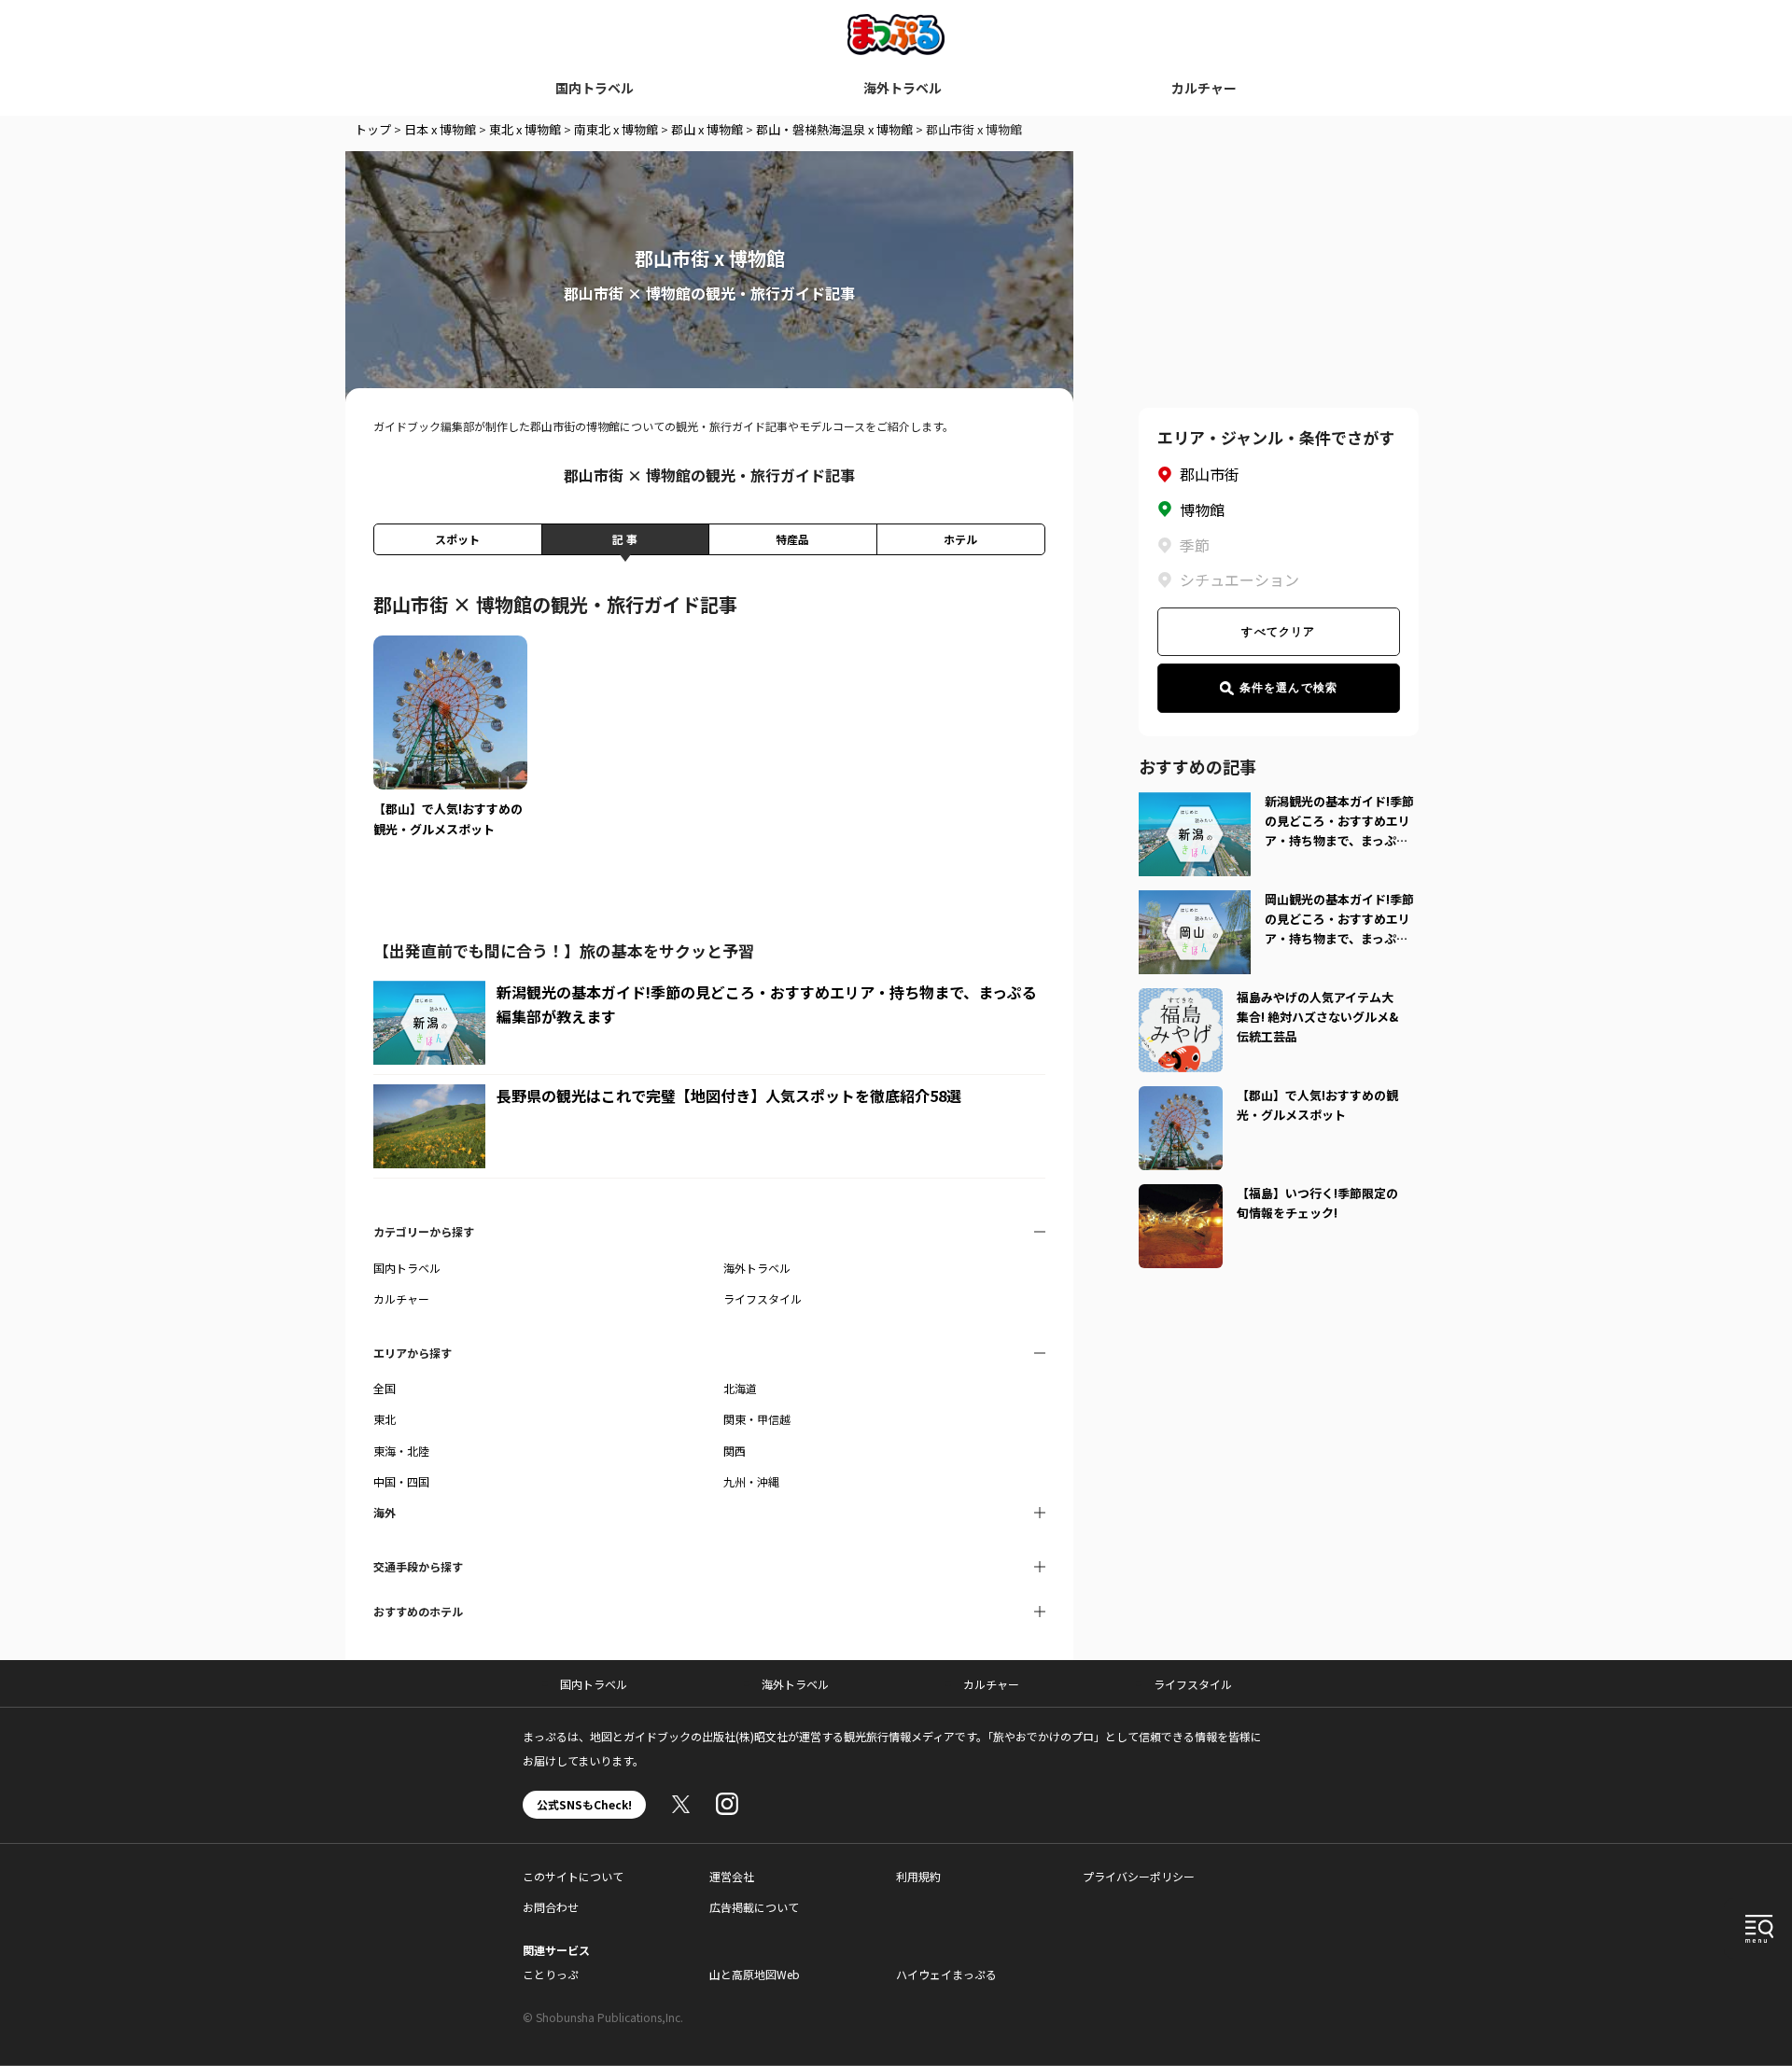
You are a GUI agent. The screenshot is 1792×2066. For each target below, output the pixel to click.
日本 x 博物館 (440, 129)
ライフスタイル (763, 1298)
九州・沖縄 (751, 1481)
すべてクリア (1278, 632)
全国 (385, 1388)
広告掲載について (754, 1907)
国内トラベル (595, 88)
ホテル (960, 539)
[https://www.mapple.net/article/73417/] (1181, 1097)
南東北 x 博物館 (616, 129)
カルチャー (1204, 88)
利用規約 (918, 1876)
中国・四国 (401, 1481)
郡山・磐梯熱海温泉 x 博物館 (834, 129)
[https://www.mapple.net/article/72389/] (1181, 1195)
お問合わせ (551, 1907)
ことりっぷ (551, 1974)
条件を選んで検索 (1289, 688)
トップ (373, 129)
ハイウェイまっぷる (946, 1974)
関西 (735, 1451)
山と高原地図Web (755, 1974)
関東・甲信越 (757, 1419)
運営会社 (732, 1876)
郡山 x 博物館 (707, 129)
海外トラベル (903, 88)
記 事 (625, 539)
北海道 (740, 1388)
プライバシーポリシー (1139, 1876)
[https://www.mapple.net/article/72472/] (1181, 999)
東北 (385, 1419)
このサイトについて (573, 1876)
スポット (457, 539)
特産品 (792, 539)
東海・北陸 (401, 1451)
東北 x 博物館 (525, 129)
